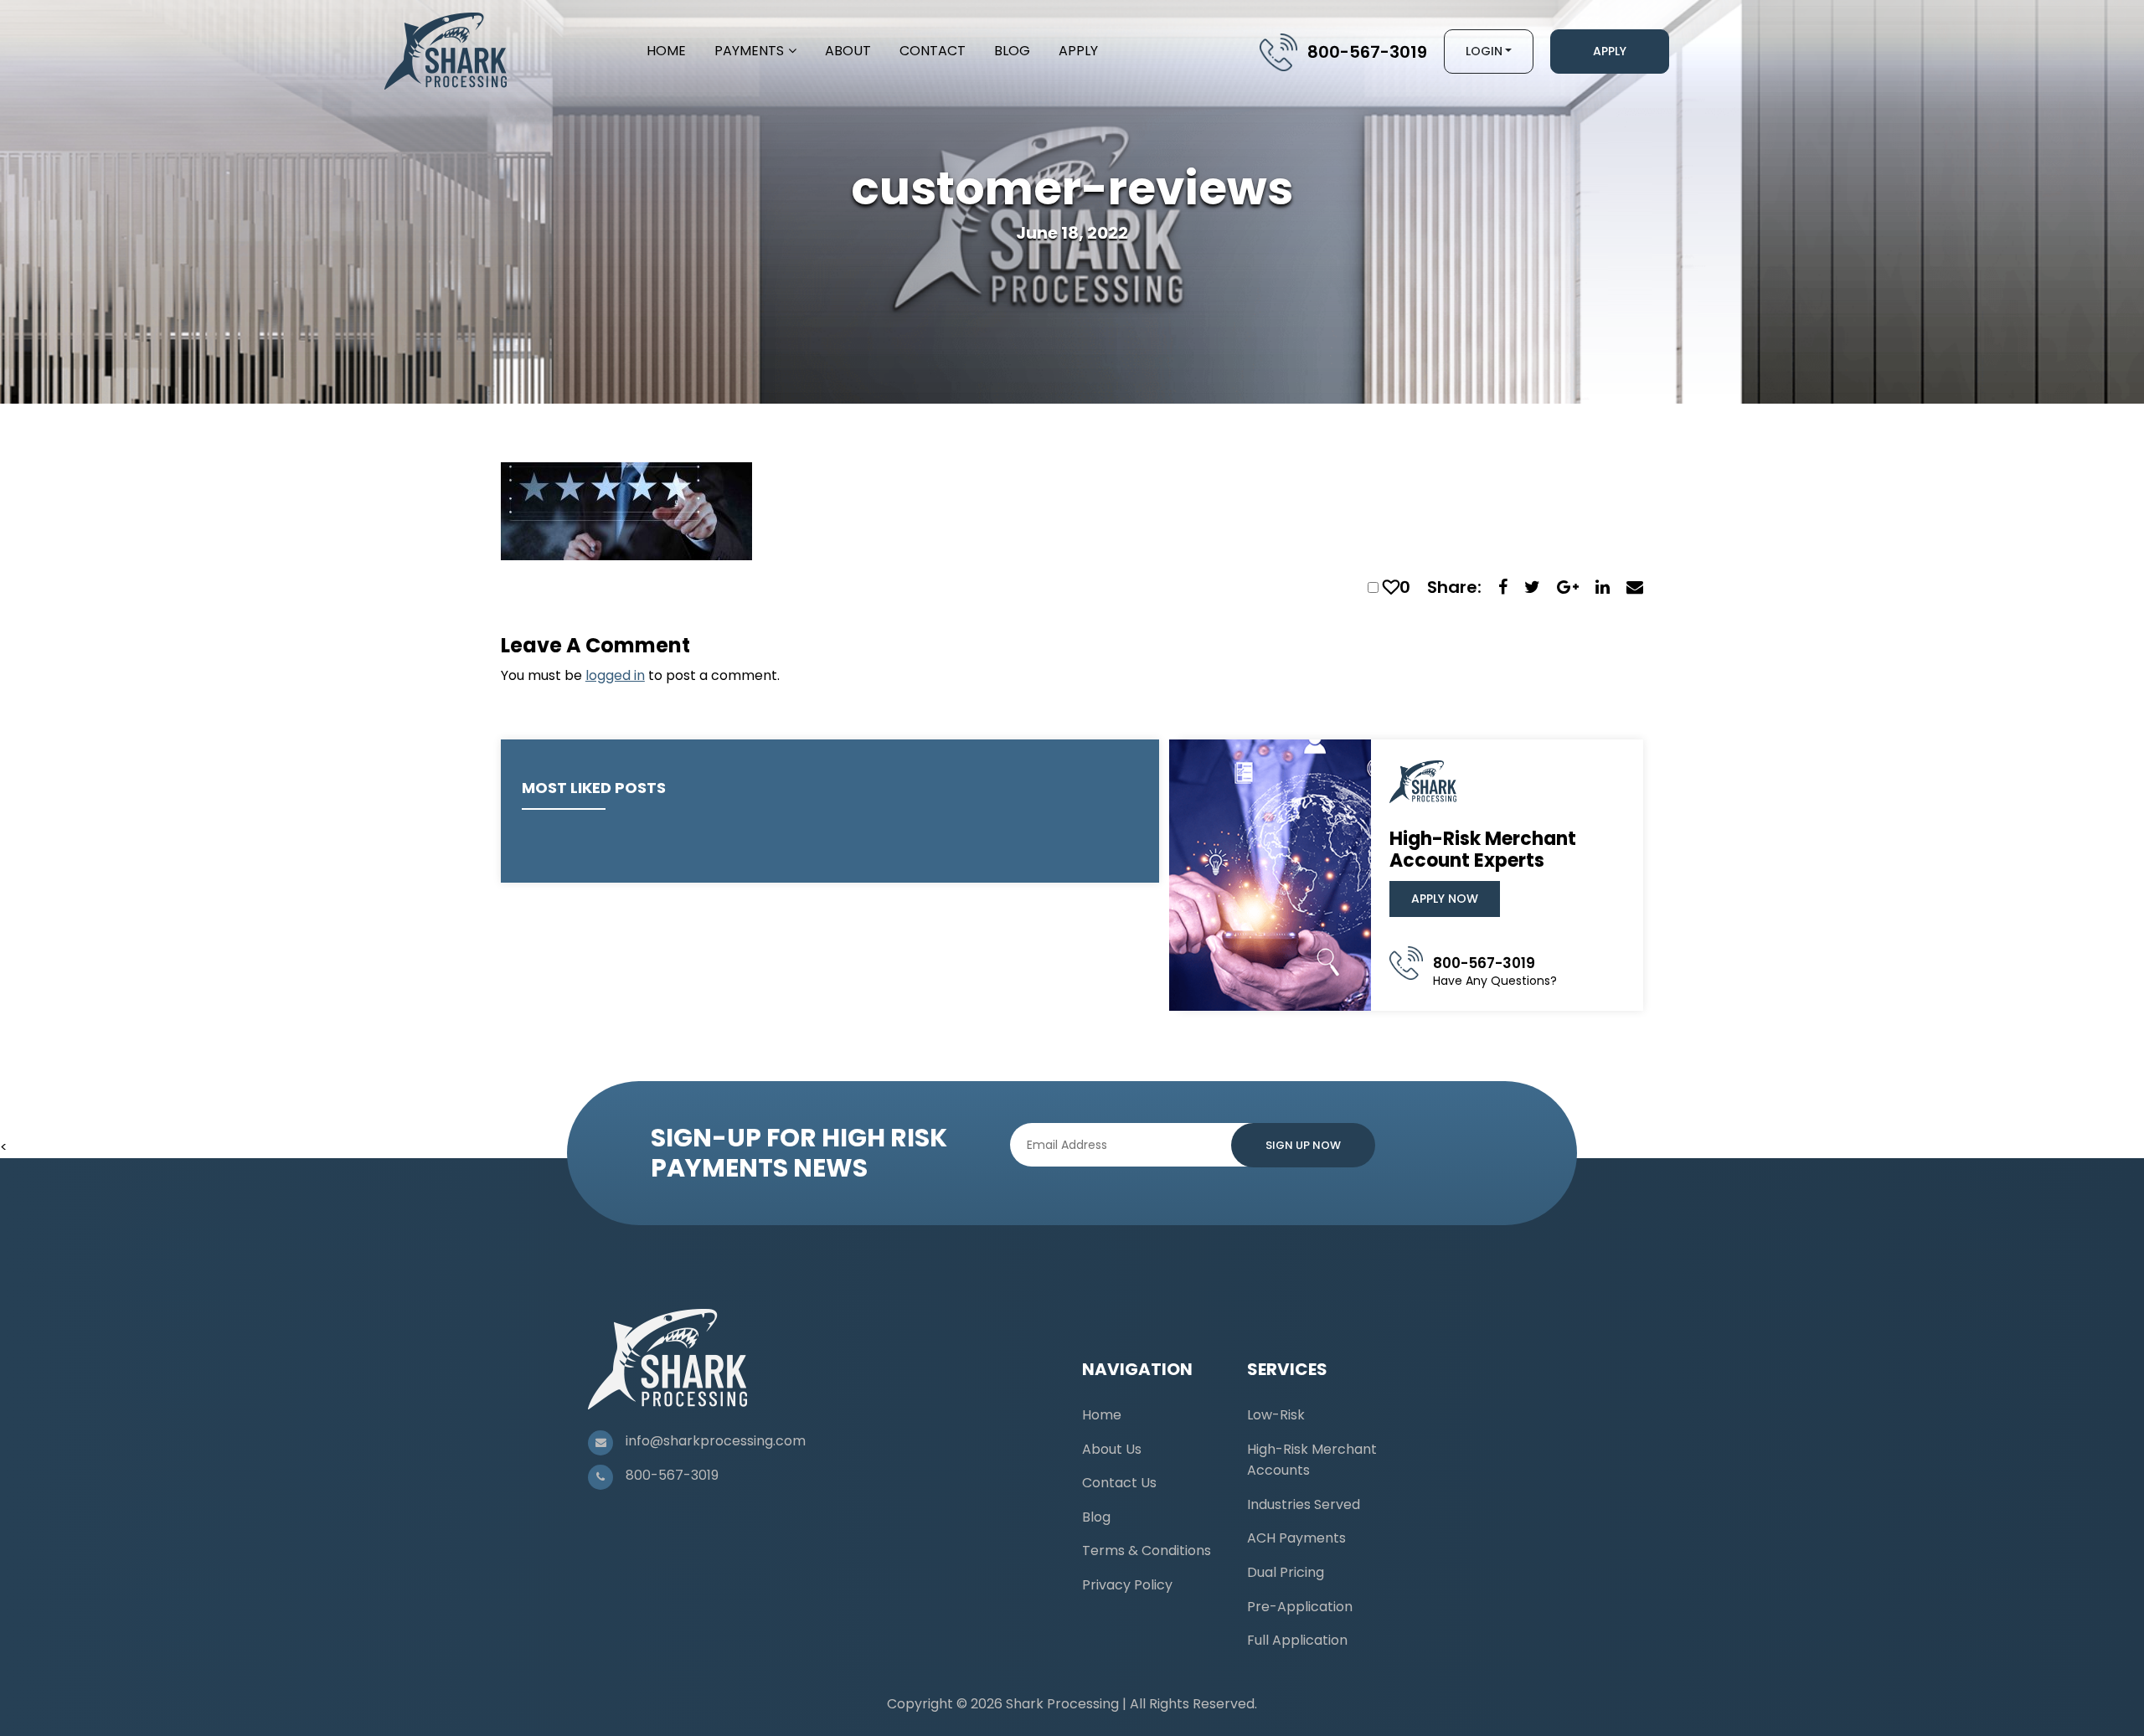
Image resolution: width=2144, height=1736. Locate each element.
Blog (1012, 51)
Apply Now (1445, 899)
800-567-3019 (1367, 52)
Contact (933, 51)
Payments (749, 51)
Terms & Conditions (1147, 1551)
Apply (1078, 51)
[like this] (1391, 587)
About (848, 51)
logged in (615, 675)
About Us (1112, 1449)
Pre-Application (1300, 1607)
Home (666, 51)
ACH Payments (1296, 1538)
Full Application (1297, 1640)
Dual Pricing (1286, 1572)
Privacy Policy (1127, 1585)
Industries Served (1304, 1504)
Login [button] (1484, 51)
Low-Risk (1276, 1415)
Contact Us (1119, 1483)
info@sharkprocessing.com (716, 1441)
